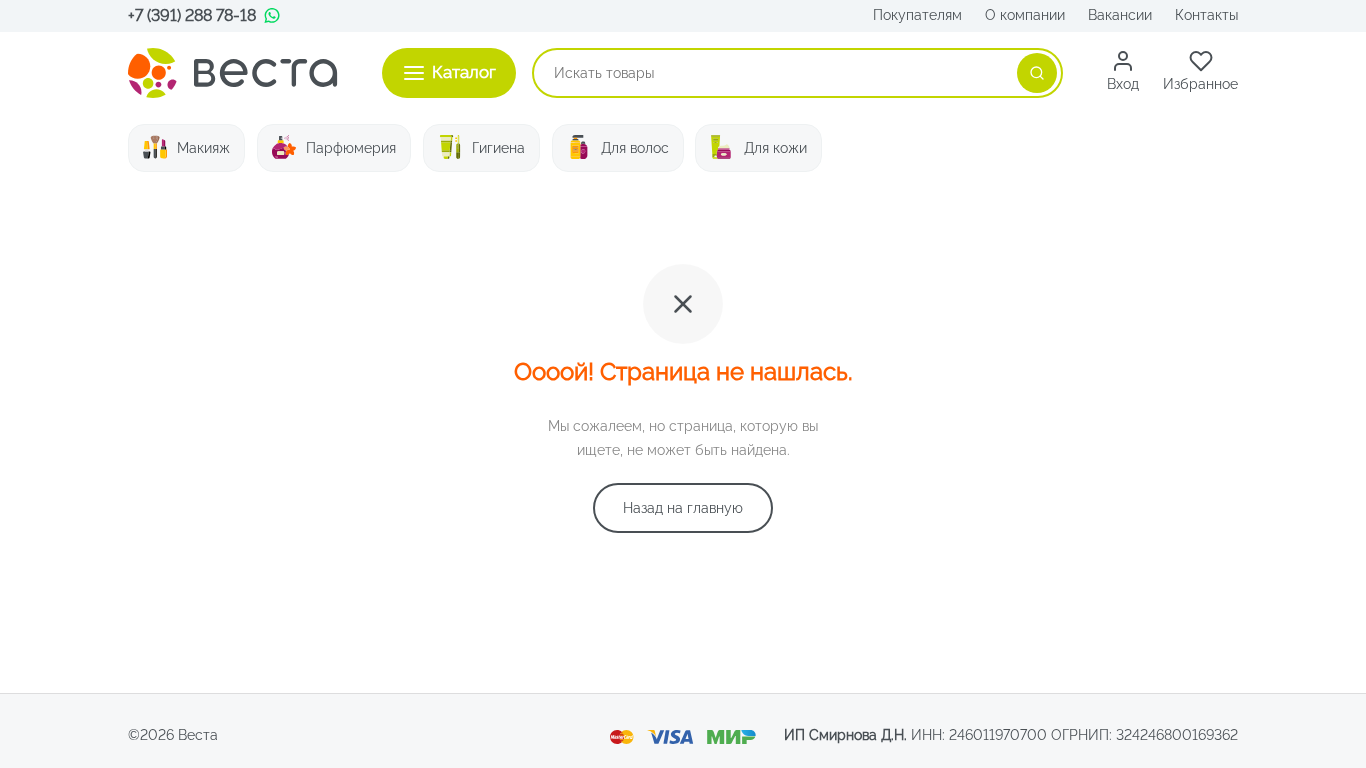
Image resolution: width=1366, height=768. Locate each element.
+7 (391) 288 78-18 (192, 15)
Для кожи (775, 148)
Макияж (203, 148)
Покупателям (917, 15)
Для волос (635, 148)
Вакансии (1120, 15)
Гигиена (498, 148)
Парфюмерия (351, 148)
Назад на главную (683, 508)
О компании (1025, 15)
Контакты (1206, 15)
